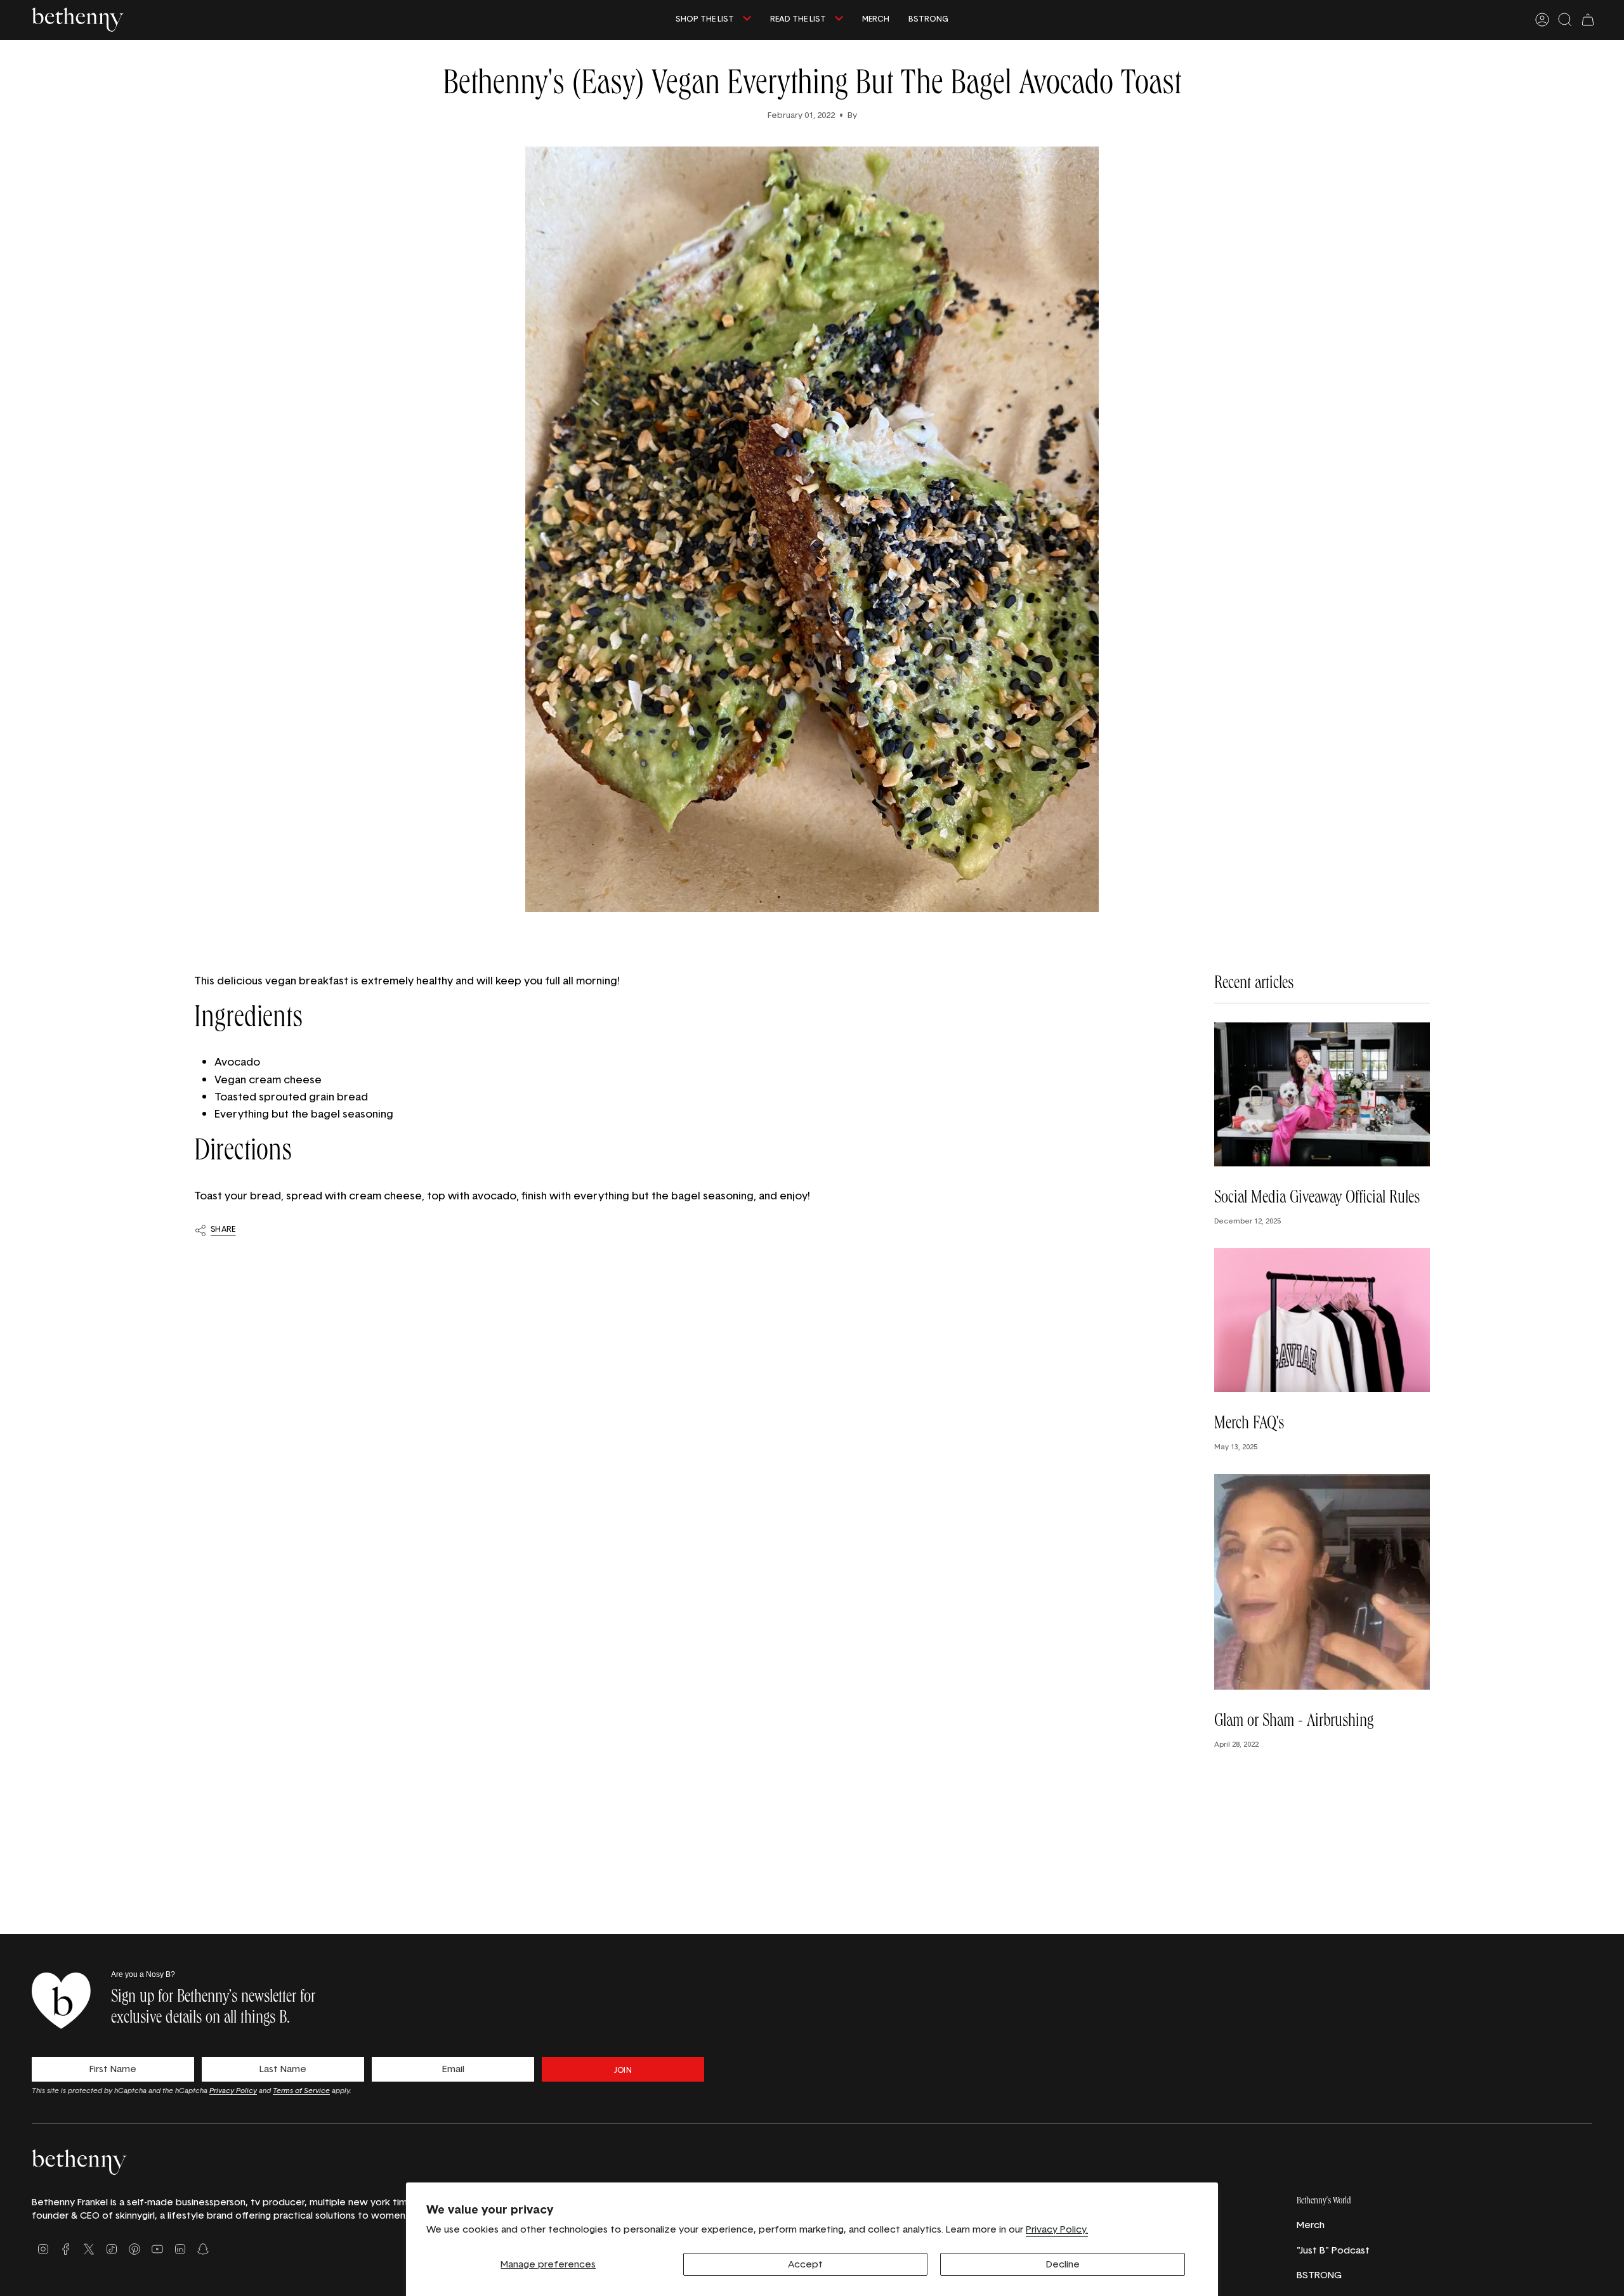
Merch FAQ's (1249, 1425)
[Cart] (1588, 20)
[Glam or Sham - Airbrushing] (1322, 1582)
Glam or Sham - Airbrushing (1294, 1723)
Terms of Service (301, 2090)
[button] (713, 20)
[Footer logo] (79, 2162)
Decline (1063, 2264)
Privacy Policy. (1057, 2229)
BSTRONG (1319, 2275)
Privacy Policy (233, 2090)
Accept (805, 2264)
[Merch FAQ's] (1322, 1320)
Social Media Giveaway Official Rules (1317, 1199)
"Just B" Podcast (1333, 2250)
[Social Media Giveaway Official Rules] (1322, 1094)
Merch (1311, 2225)
